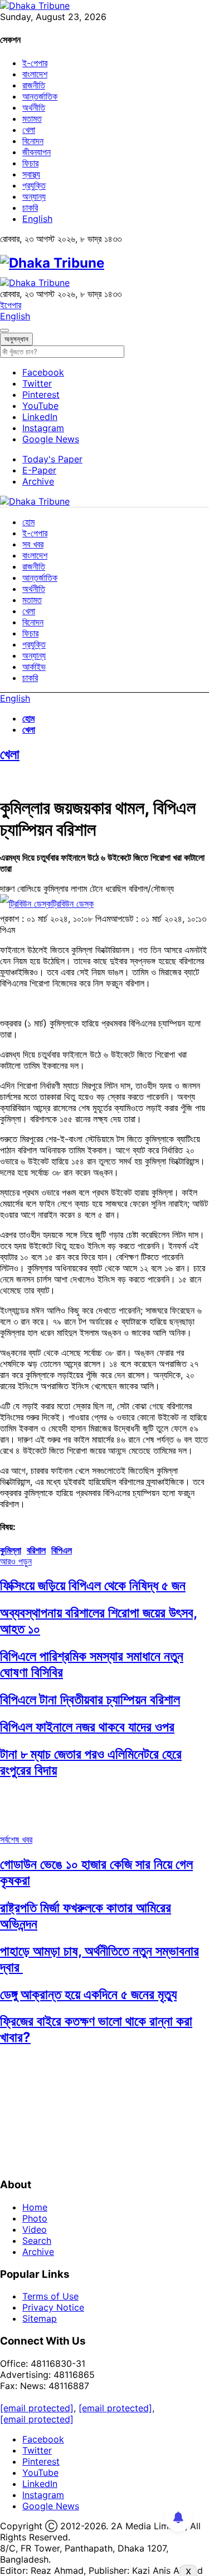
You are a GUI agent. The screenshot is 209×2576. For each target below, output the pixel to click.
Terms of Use (50, 2296)
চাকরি (30, 208)
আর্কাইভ (34, 667)
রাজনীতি (34, 85)
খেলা (29, 130)
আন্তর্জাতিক (40, 96)
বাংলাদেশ (35, 74)
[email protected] (37, 2408)
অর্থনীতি (34, 107)
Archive (38, 481)
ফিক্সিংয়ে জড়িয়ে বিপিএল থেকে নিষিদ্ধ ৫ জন (93, 1585)
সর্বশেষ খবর (16, 1839)
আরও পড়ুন (16, 1561)
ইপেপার (11, 305)
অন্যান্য (34, 196)
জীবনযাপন (37, 152)
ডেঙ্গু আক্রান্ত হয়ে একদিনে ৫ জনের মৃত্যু (88, 1994)
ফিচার (30, 163)
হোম (28, 522)
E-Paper (39, 470)
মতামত (32, 119)
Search (37, 2241)
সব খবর (33, 544)
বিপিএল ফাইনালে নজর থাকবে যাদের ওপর (87, 1727)
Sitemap (40, 2318)
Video (35, 2229)
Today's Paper (52, 459)
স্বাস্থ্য (31, 174)
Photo (35, 2218)
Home (35, 2207)
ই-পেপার (35, 63)
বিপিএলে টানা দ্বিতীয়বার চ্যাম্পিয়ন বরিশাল (90, 1699)
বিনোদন (33, 141)
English (37, 219)
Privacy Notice (53, 2307)
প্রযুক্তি (34, 185)
